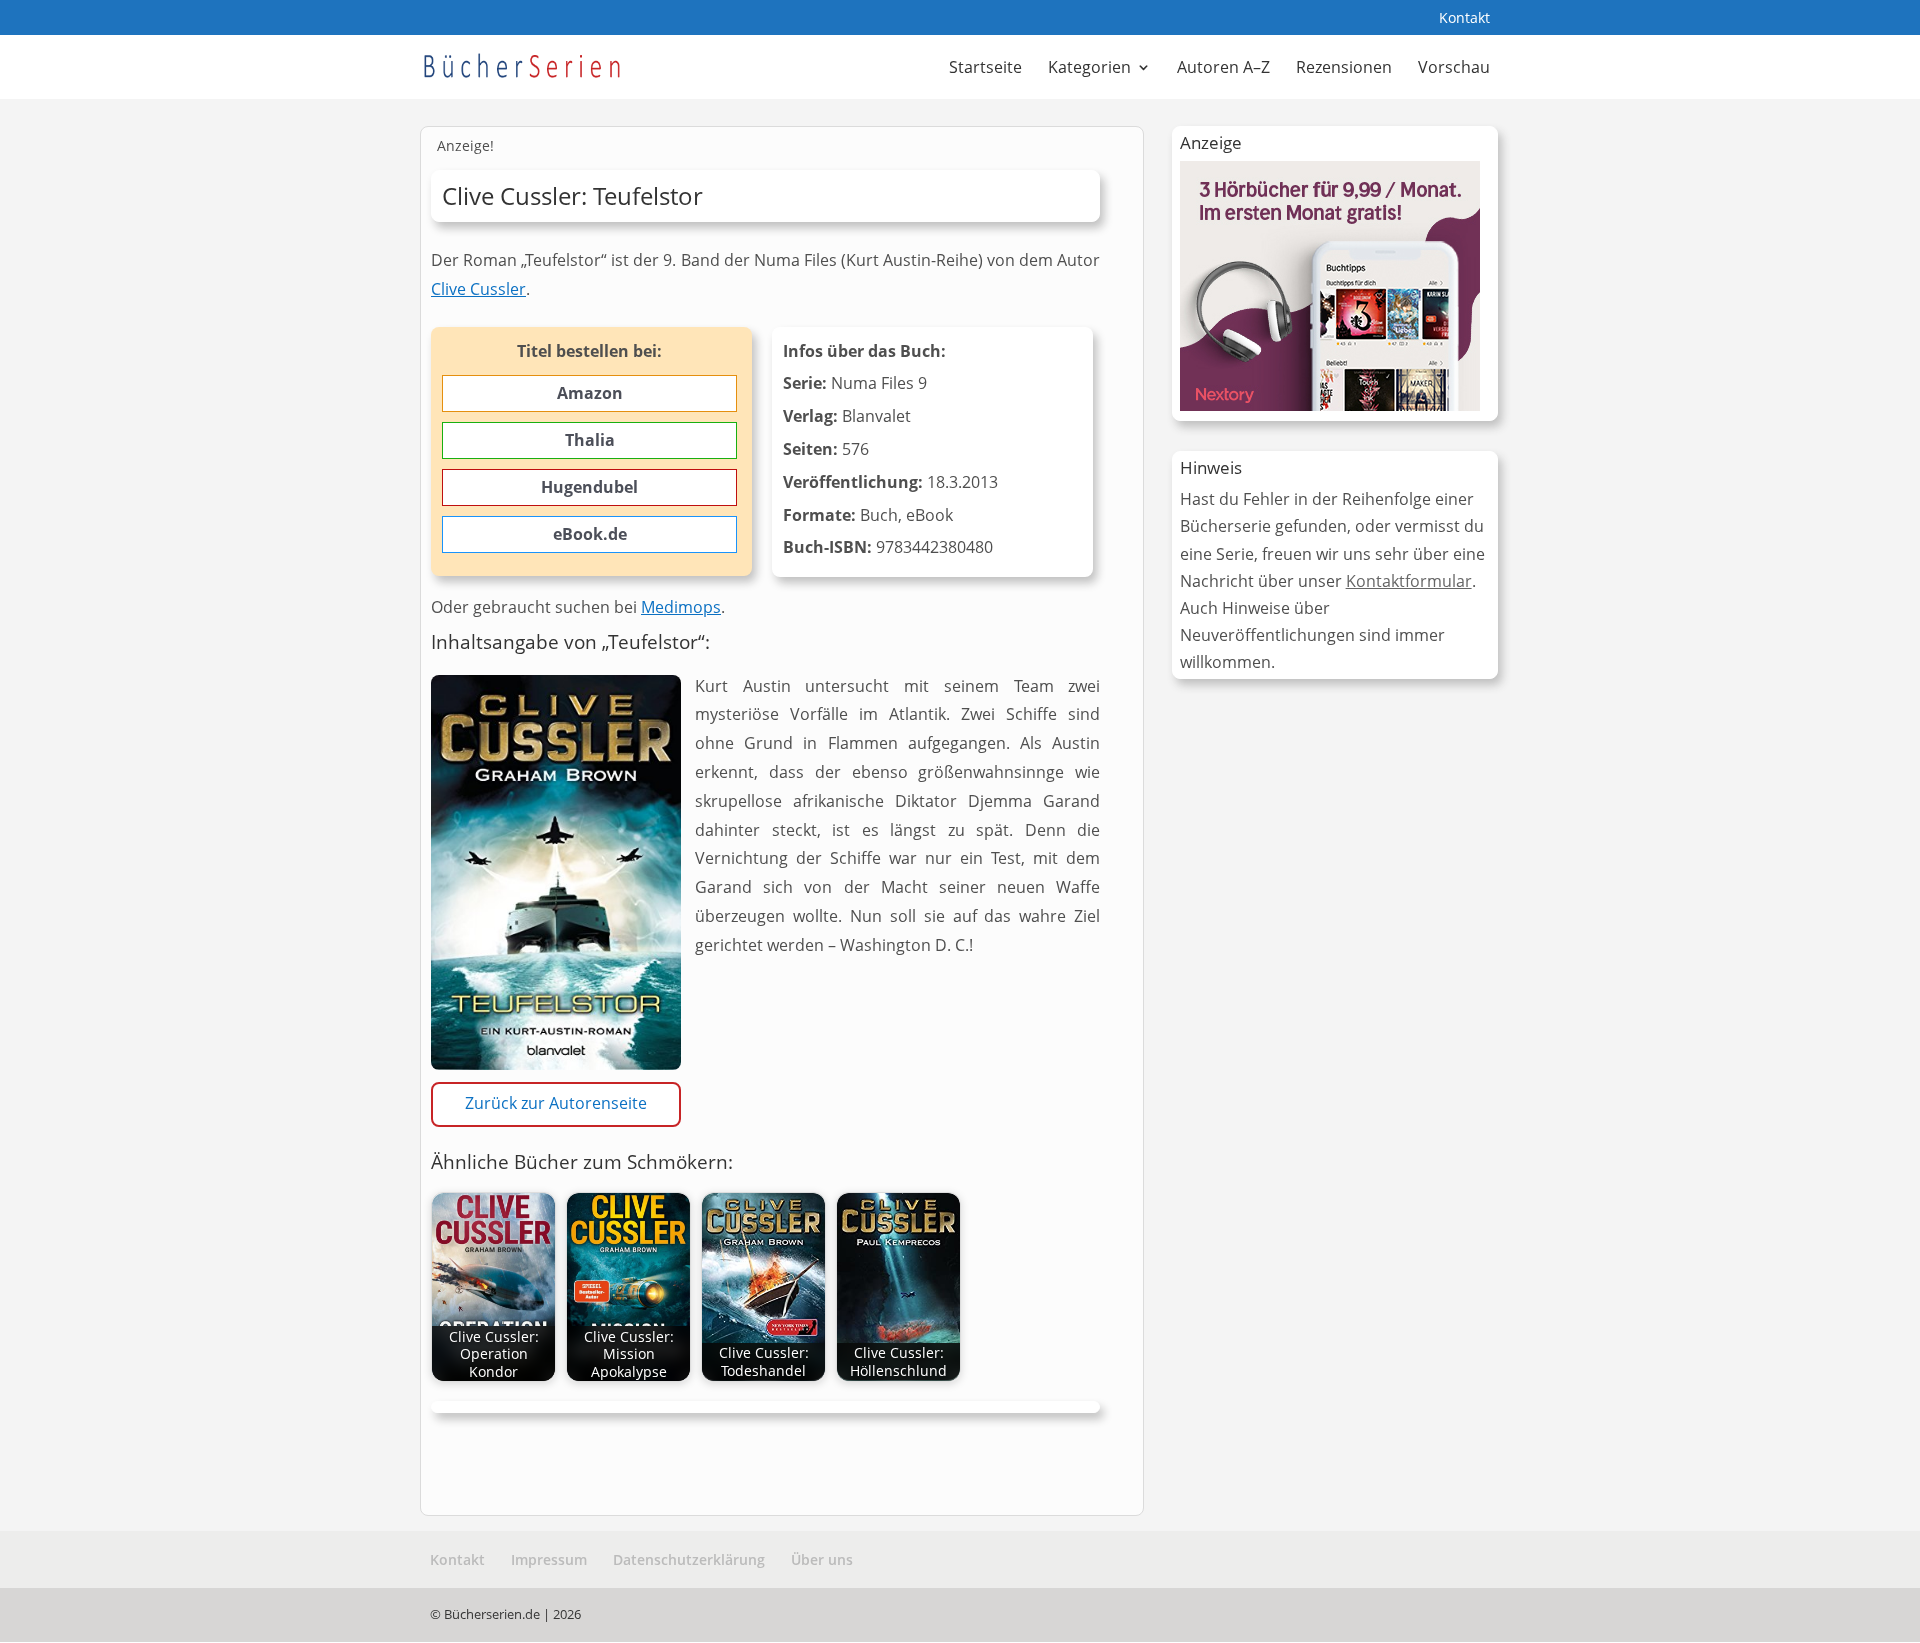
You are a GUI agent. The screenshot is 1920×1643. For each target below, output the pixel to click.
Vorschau (1454, 69)
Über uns (822, 1559)
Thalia (590, 440)
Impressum (549, 1559)
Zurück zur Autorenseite (556, 1103)
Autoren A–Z (1223, 69)
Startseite (985, 69)
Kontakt (1464, 19)
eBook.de (590, 534)
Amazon (590, 393)
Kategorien (1089, 69)
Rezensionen (1344, 69)
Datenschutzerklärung (689, 1559)
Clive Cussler (478, 289)
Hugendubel (589, 487)
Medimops (681, 607)
